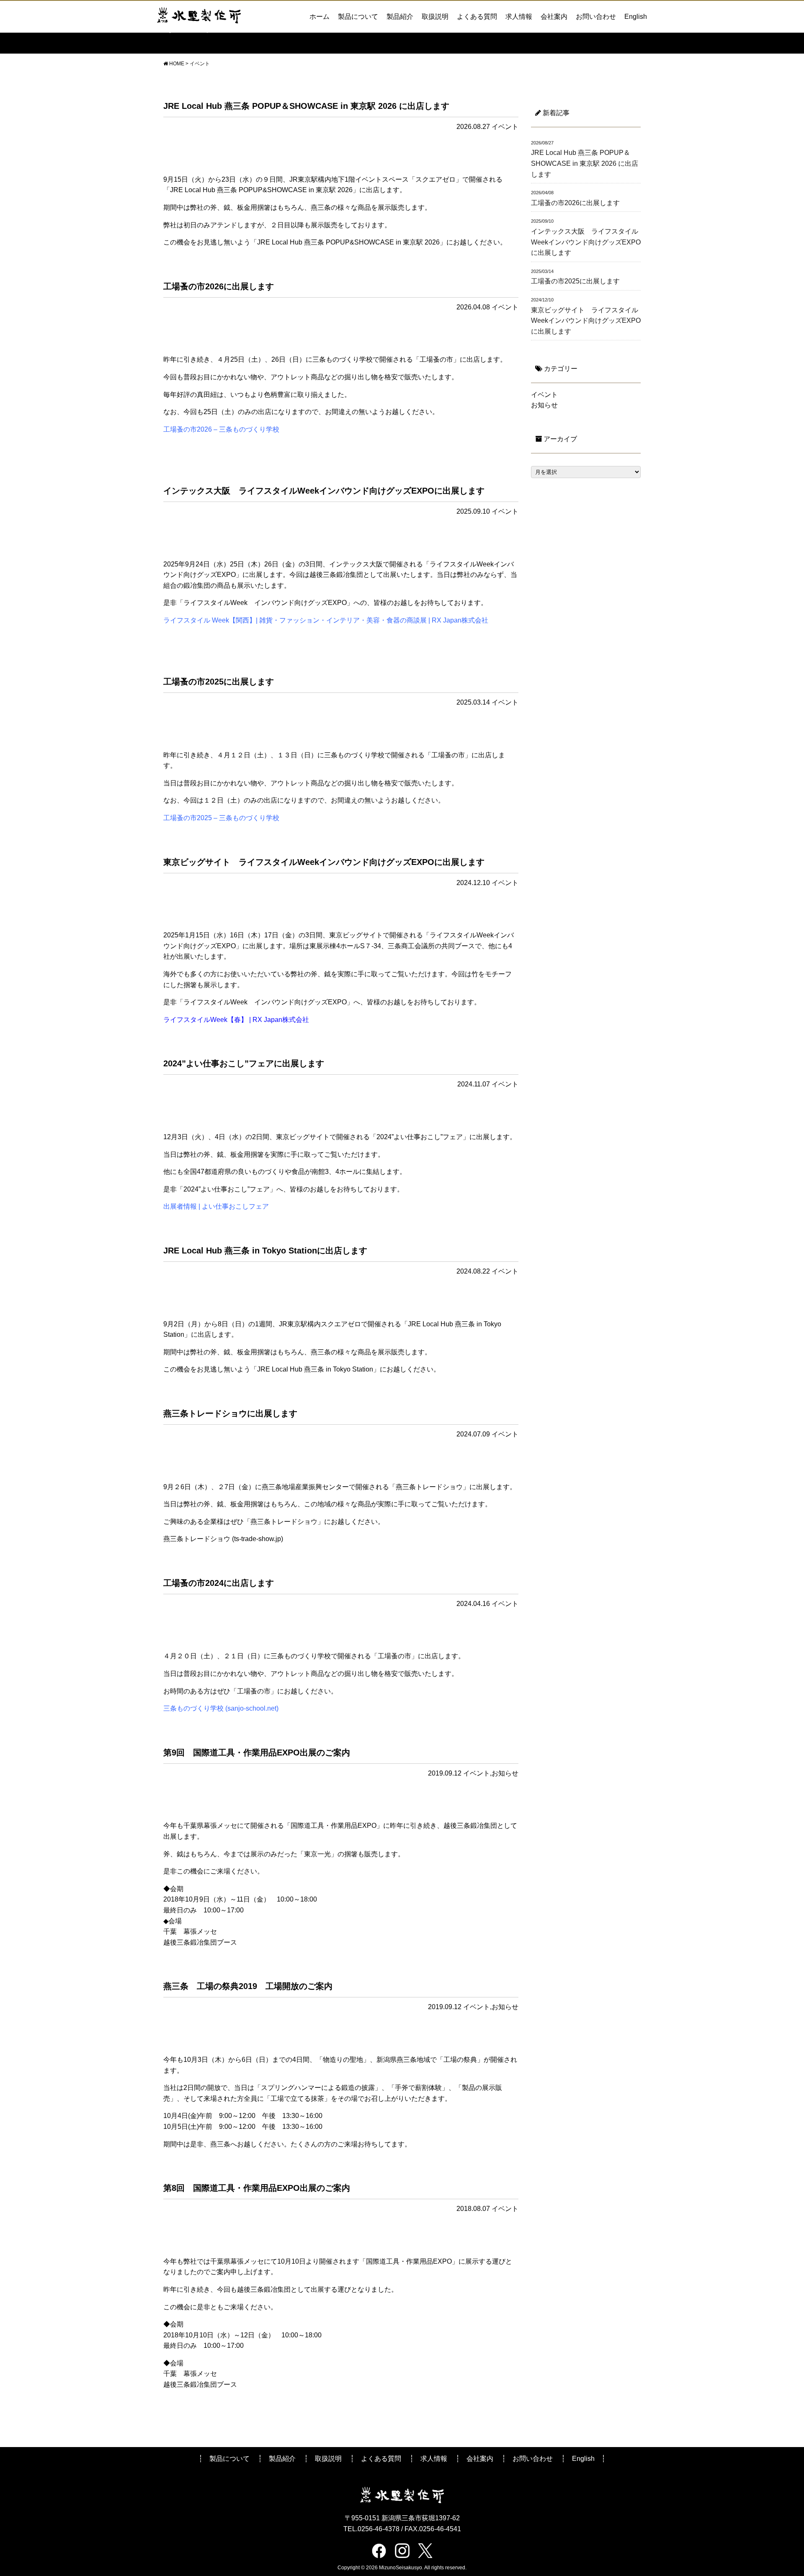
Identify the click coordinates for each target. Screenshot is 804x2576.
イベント (505, 127)
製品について (358, 17)
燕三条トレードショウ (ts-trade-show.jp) (223, 1539)
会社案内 (554, 17)
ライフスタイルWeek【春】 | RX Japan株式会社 (236, 1020)
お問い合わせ (596, 17)
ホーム (320, 17)
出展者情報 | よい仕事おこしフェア (216, 1206)
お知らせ (505, 1773)
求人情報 (519, 17)
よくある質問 (477, 17)
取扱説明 (435, 17)
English (636, 17)
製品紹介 (400, 17)
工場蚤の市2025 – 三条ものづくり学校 (221, 818)
